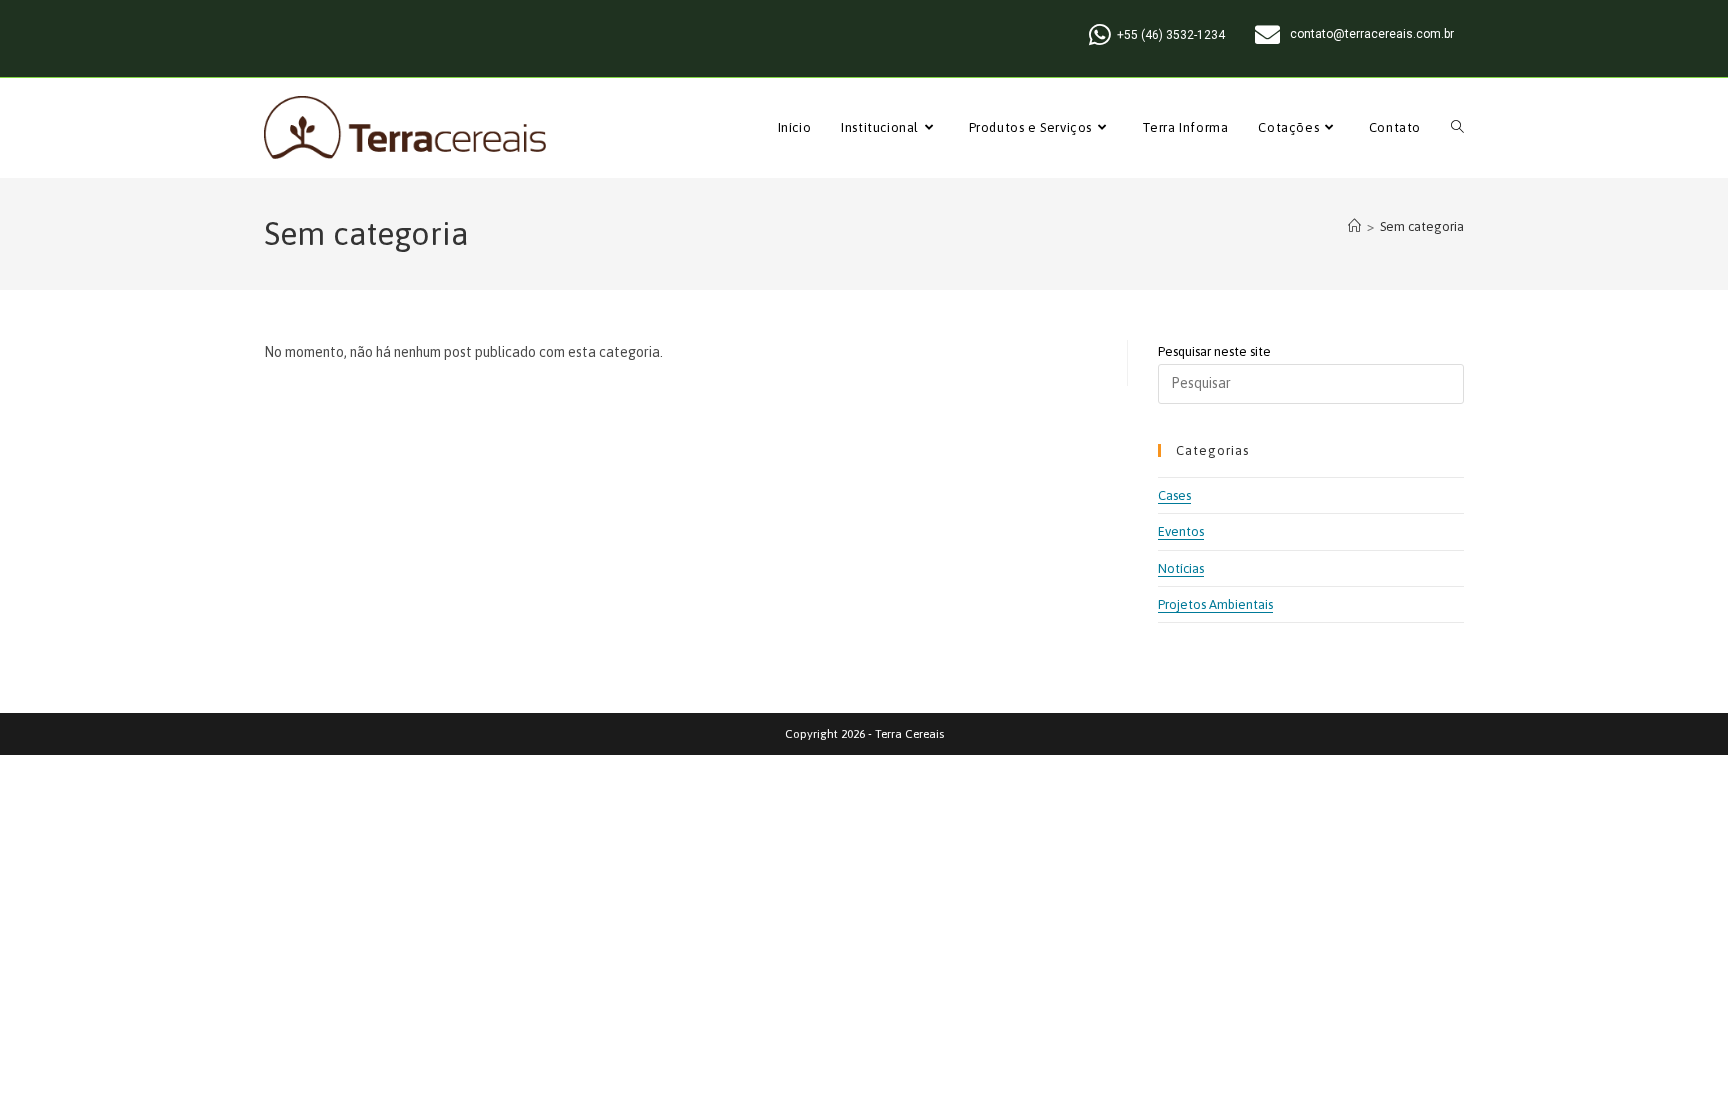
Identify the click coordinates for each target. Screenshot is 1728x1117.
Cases (1174, 495)
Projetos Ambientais (1215, 604)
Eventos (1181, 531)
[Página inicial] (1354, 226)
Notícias (1181, 568)
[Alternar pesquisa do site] (1457, 128)
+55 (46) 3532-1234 (1171, 35)
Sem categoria (1422, 226)
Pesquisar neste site (1214, 351)
